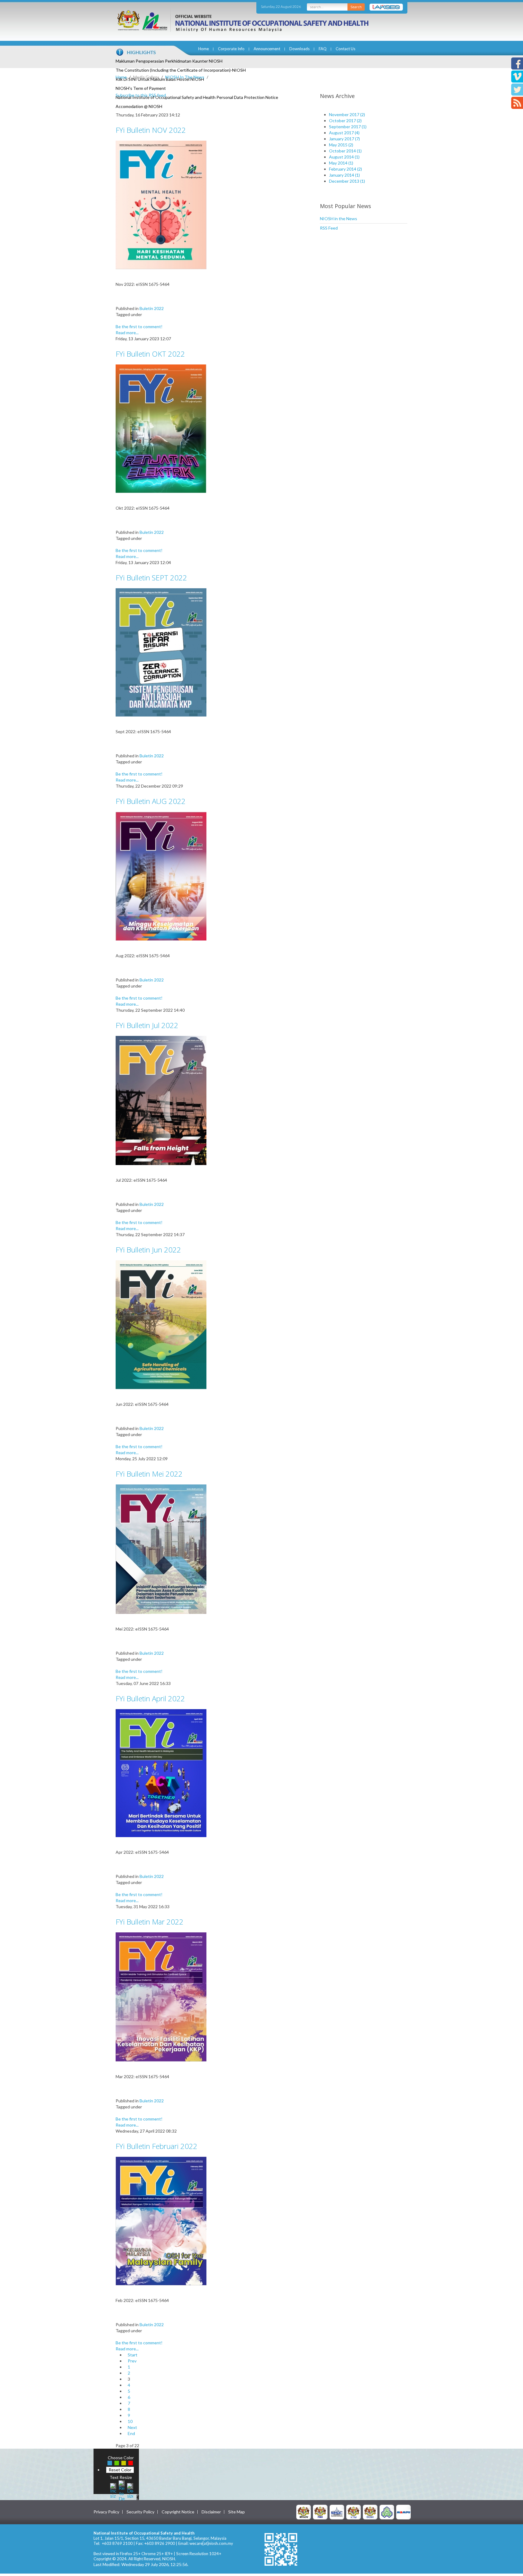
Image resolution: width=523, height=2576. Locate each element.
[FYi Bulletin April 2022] (161, 1773)
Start (133, 2355)
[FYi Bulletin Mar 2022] (161, 1996)
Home (204, 49)
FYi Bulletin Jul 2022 (147, 1025)
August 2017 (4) (344, 133)
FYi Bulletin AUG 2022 (151, 801)
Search (356, 7)
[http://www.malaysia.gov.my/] (304, 2512)
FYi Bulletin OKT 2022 (150, 354)
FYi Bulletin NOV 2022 (151, 130)
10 (130, 2421)
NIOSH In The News (185, 77)
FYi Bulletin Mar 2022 (150, 1922)
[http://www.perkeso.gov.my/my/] (387, 2512)
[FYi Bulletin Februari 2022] (161, 2220)
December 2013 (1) (347, 181)
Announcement (267, 49)
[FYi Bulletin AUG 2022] (161, 876)
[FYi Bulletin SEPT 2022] (161, 652)
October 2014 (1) (345, 151)
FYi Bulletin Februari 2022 (156, 2146)
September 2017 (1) (348, 127)
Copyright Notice (178, 2512)
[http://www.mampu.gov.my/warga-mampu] (403, 2512)
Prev (132, 2361)
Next (132, 2427)
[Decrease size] (130, 2490)
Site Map (237, 2512)
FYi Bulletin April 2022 (150, 1698)
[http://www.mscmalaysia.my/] (337, 2512)
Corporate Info (231, 49)
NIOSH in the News (339, 219)
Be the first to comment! (139, 326)
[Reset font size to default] (122, 2490)
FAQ (323, 49)
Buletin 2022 (152, 308)
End (131, 2433)
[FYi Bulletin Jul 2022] (161, 1100)
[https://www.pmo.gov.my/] (320, 2512)
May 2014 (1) (341, 163)
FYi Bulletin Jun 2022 (148, 1250)
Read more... (127, 333)
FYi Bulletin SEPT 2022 (151, 578)
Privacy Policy (106, 2512)
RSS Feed (329, 228)
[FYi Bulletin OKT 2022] (161, 428)
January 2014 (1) (344, 175)
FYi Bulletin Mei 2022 (149, 1474)
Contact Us (345, 49)
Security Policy (140, 2512)
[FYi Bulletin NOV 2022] (161, 204)
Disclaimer (211, 2512)
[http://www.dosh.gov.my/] (370, 2512)
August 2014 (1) (344, 157)
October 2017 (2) (345, 121)
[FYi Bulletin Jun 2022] (161, 1324)
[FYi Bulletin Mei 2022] (161, 1549)
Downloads (299, 49)
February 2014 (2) (345, 169)
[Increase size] (113, 2490)
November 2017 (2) (347, 114)
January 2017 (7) (344, 139)
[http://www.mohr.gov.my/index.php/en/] (354, 2512)
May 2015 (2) (341, 145)
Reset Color (120, 2470)
